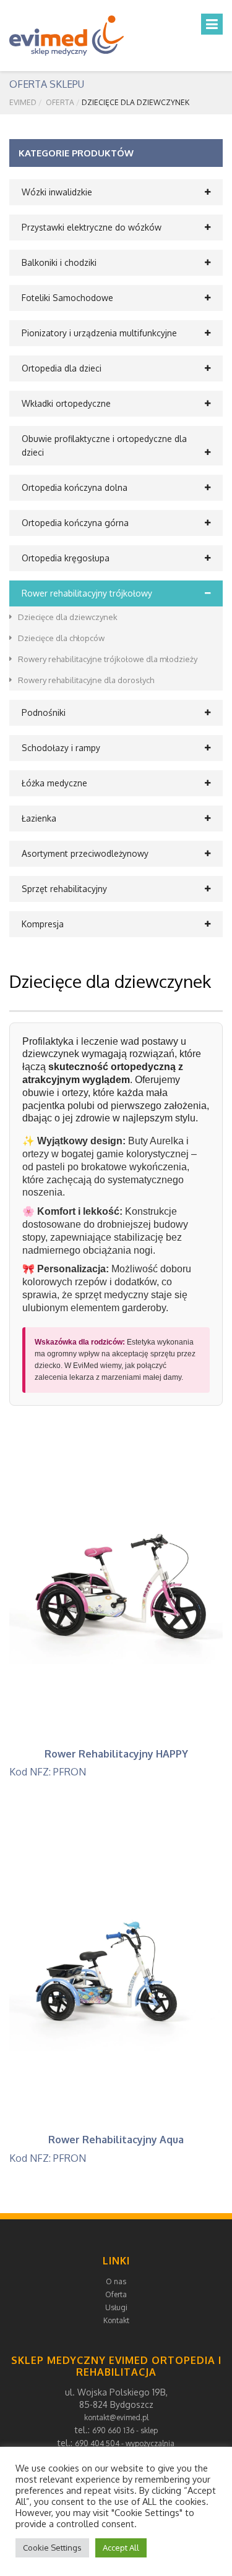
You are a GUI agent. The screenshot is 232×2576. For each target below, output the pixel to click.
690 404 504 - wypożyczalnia (125, 2443)
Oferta (60, 102)
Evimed (23, 102)
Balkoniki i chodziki (59, 262)
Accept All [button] (121, 2548)
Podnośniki (44, 712)
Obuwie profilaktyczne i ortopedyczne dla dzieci (104, 445)
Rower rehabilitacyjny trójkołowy (87, 593)
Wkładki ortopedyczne (66, 403)
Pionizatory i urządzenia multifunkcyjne (99, 333)
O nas (116, 2281)
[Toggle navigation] (212, 24)
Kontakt (116, 2320)
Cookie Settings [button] (52, 2548)
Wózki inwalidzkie (57, 192)
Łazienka (39, 818)
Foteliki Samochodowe (67, 298)
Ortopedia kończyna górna (75, 523)
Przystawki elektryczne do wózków (92, 227)
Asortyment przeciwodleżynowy (85, 853)
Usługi (116, 2307)
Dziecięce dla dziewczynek (68, 617)
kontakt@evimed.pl (116, 2417)
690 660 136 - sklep (125, 2430)
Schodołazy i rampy (61, 748)
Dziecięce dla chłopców (61, 638)
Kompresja (43, 924)
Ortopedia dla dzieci (62, 368)
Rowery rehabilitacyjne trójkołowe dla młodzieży (108, 659)
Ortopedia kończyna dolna (75, 487)
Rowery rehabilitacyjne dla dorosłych (86, 680)
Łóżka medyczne (54, 783)
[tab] (116, 192)
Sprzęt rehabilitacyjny (64, 889)
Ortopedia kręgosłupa (66, 558)
